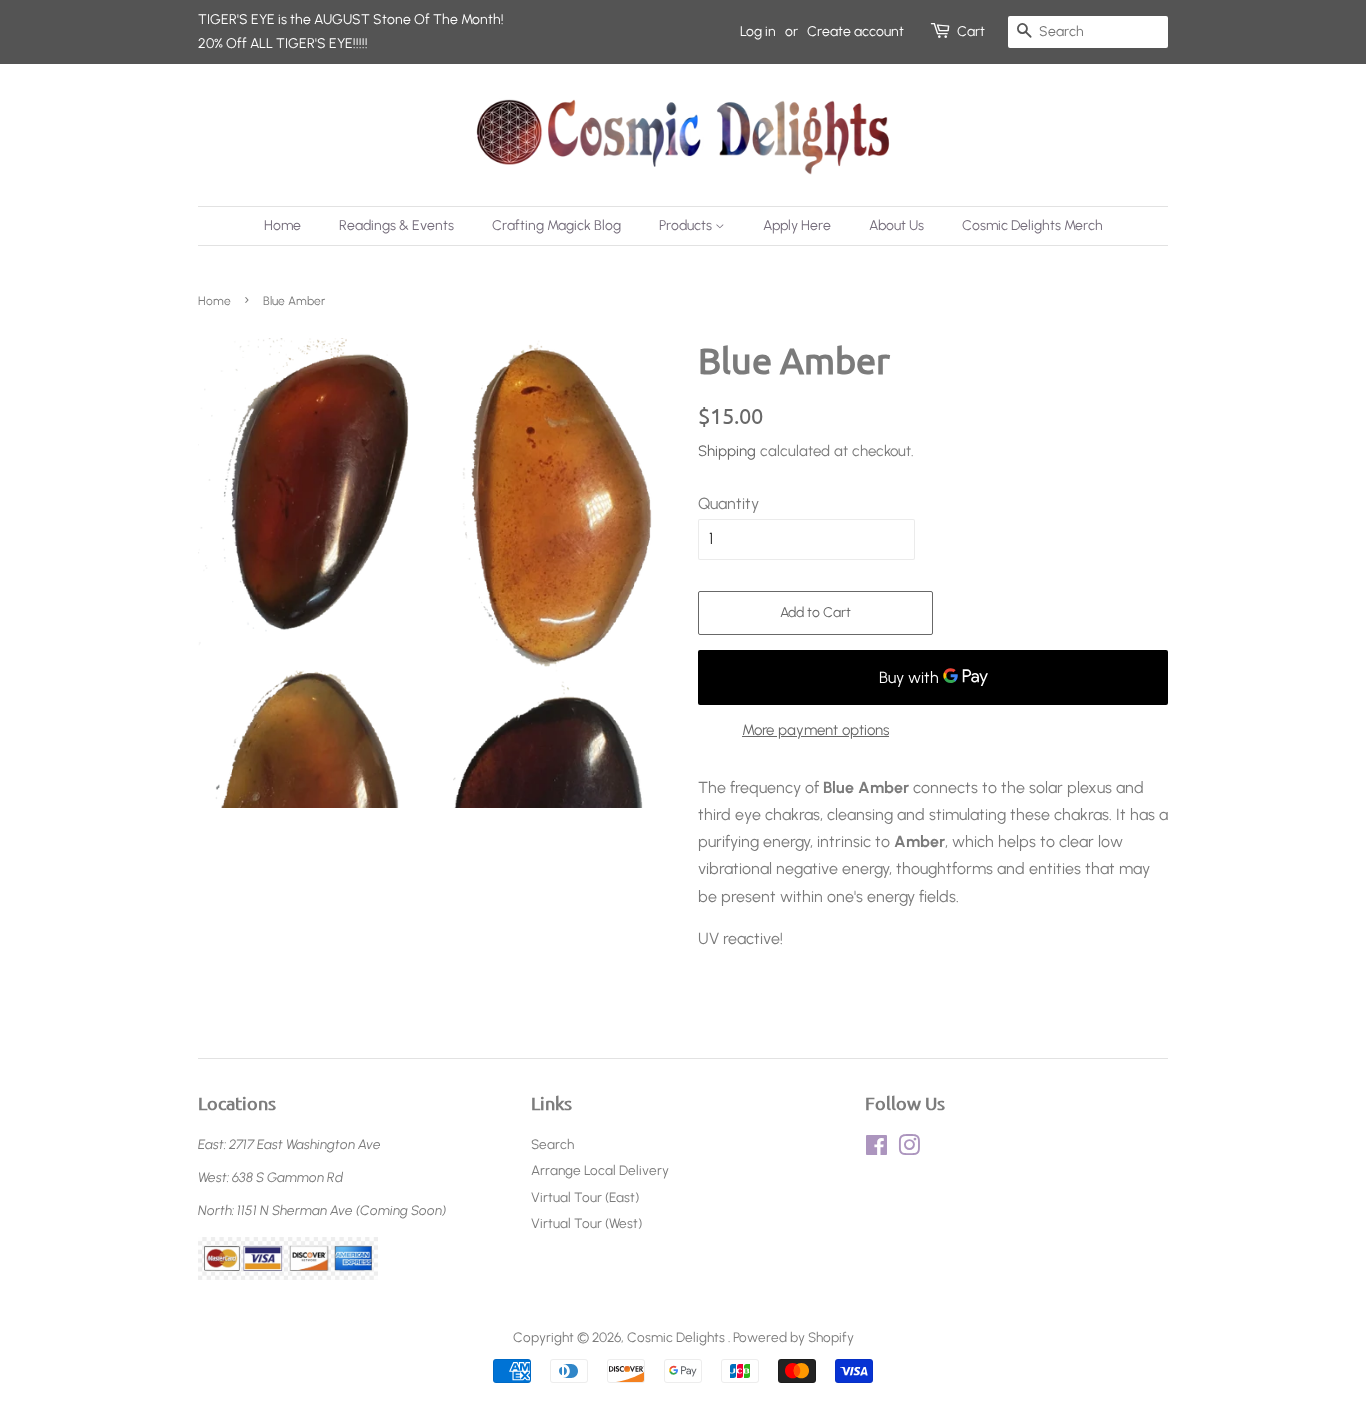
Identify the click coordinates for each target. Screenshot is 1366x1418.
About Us (896, 225)
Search (552, 1144)
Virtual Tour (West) (586, 1223)
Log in (758, 31)
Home (282, 225)
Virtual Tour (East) (585, 1197)
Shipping (727, 451)
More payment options (815, 730)
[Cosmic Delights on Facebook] (876, 1149)
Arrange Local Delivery (600, 1170)
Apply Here (797, 225)
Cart (971, 31)
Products (687, 225)
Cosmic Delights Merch (1032, 225)
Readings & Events (396, 225)
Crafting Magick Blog (556, 225)
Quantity (728, 503)
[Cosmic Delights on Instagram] (909, 1149)
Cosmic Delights (677, 1337)
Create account (855, 31)
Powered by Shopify (793, 1337)
